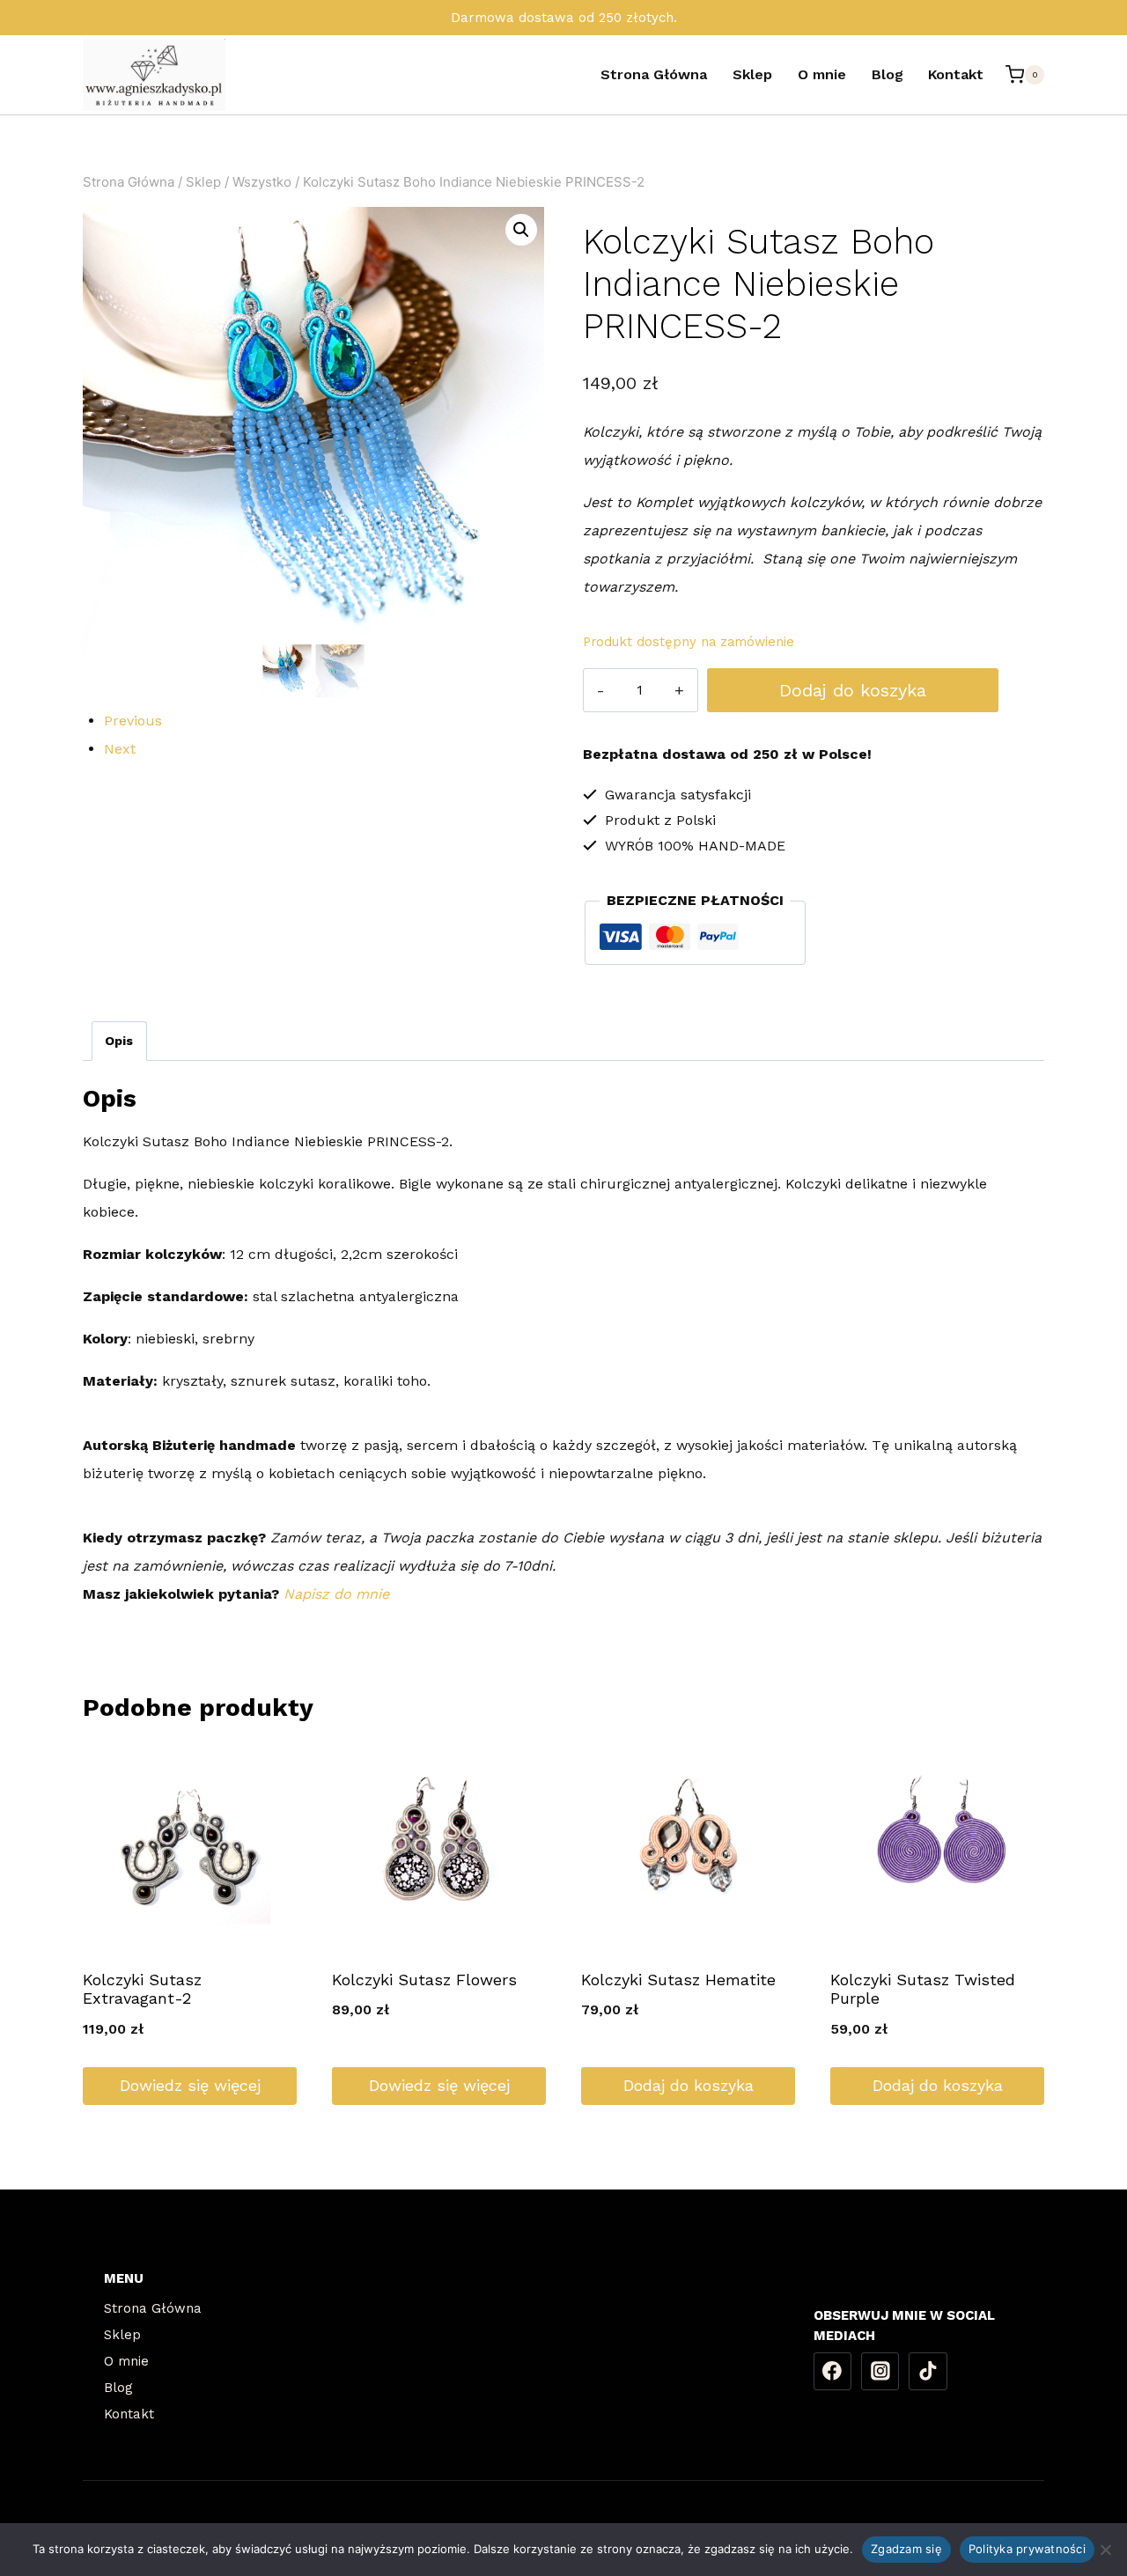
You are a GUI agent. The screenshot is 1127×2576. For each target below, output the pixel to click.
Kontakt (956, 74)
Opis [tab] (119, 1041)
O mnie (822, 74)
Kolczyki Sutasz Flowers (424, 1980)
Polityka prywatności (1027, 2549)
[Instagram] (880, 2372)
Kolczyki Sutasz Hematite (678, 1980)
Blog (888, 74)
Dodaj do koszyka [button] (689, 2085)
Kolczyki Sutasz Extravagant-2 (142, 1989)
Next (120, 749)
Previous (133, 721)
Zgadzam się (906, 2549)
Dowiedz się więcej (190, 2085)
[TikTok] (928, 2372)
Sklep (752, 74)
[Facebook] (833, 2372)
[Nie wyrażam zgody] (1105, 2550)
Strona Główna (654, 74)
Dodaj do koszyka (853, 690)
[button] (521, 230)
